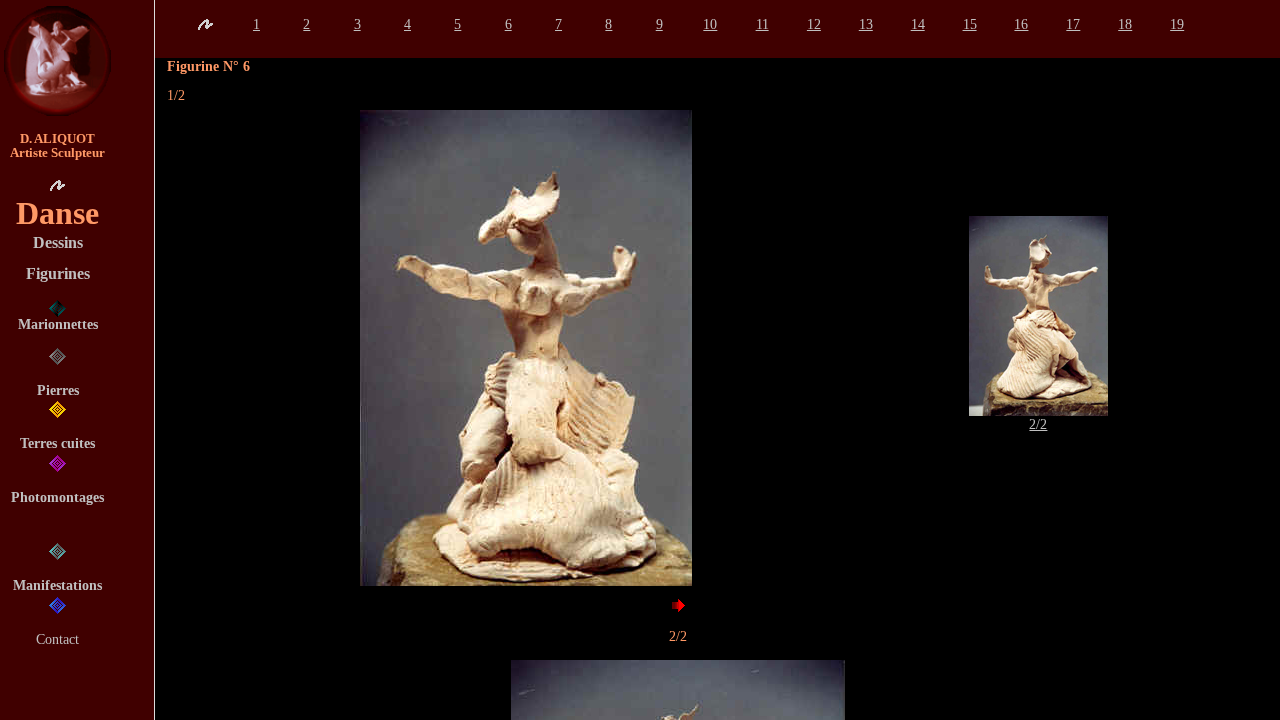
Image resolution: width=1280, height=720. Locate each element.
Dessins (58, 242)
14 (918, 24)
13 (866, 24)
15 (970, 24)
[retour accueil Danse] (205, 24)
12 (814, 24)
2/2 (1038, 424)
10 (710, 24)
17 (1073, 24)
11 (762, 24)
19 (1177, 24)
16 (1021, 24)
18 (1125, 24)
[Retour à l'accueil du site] (57, 61)
